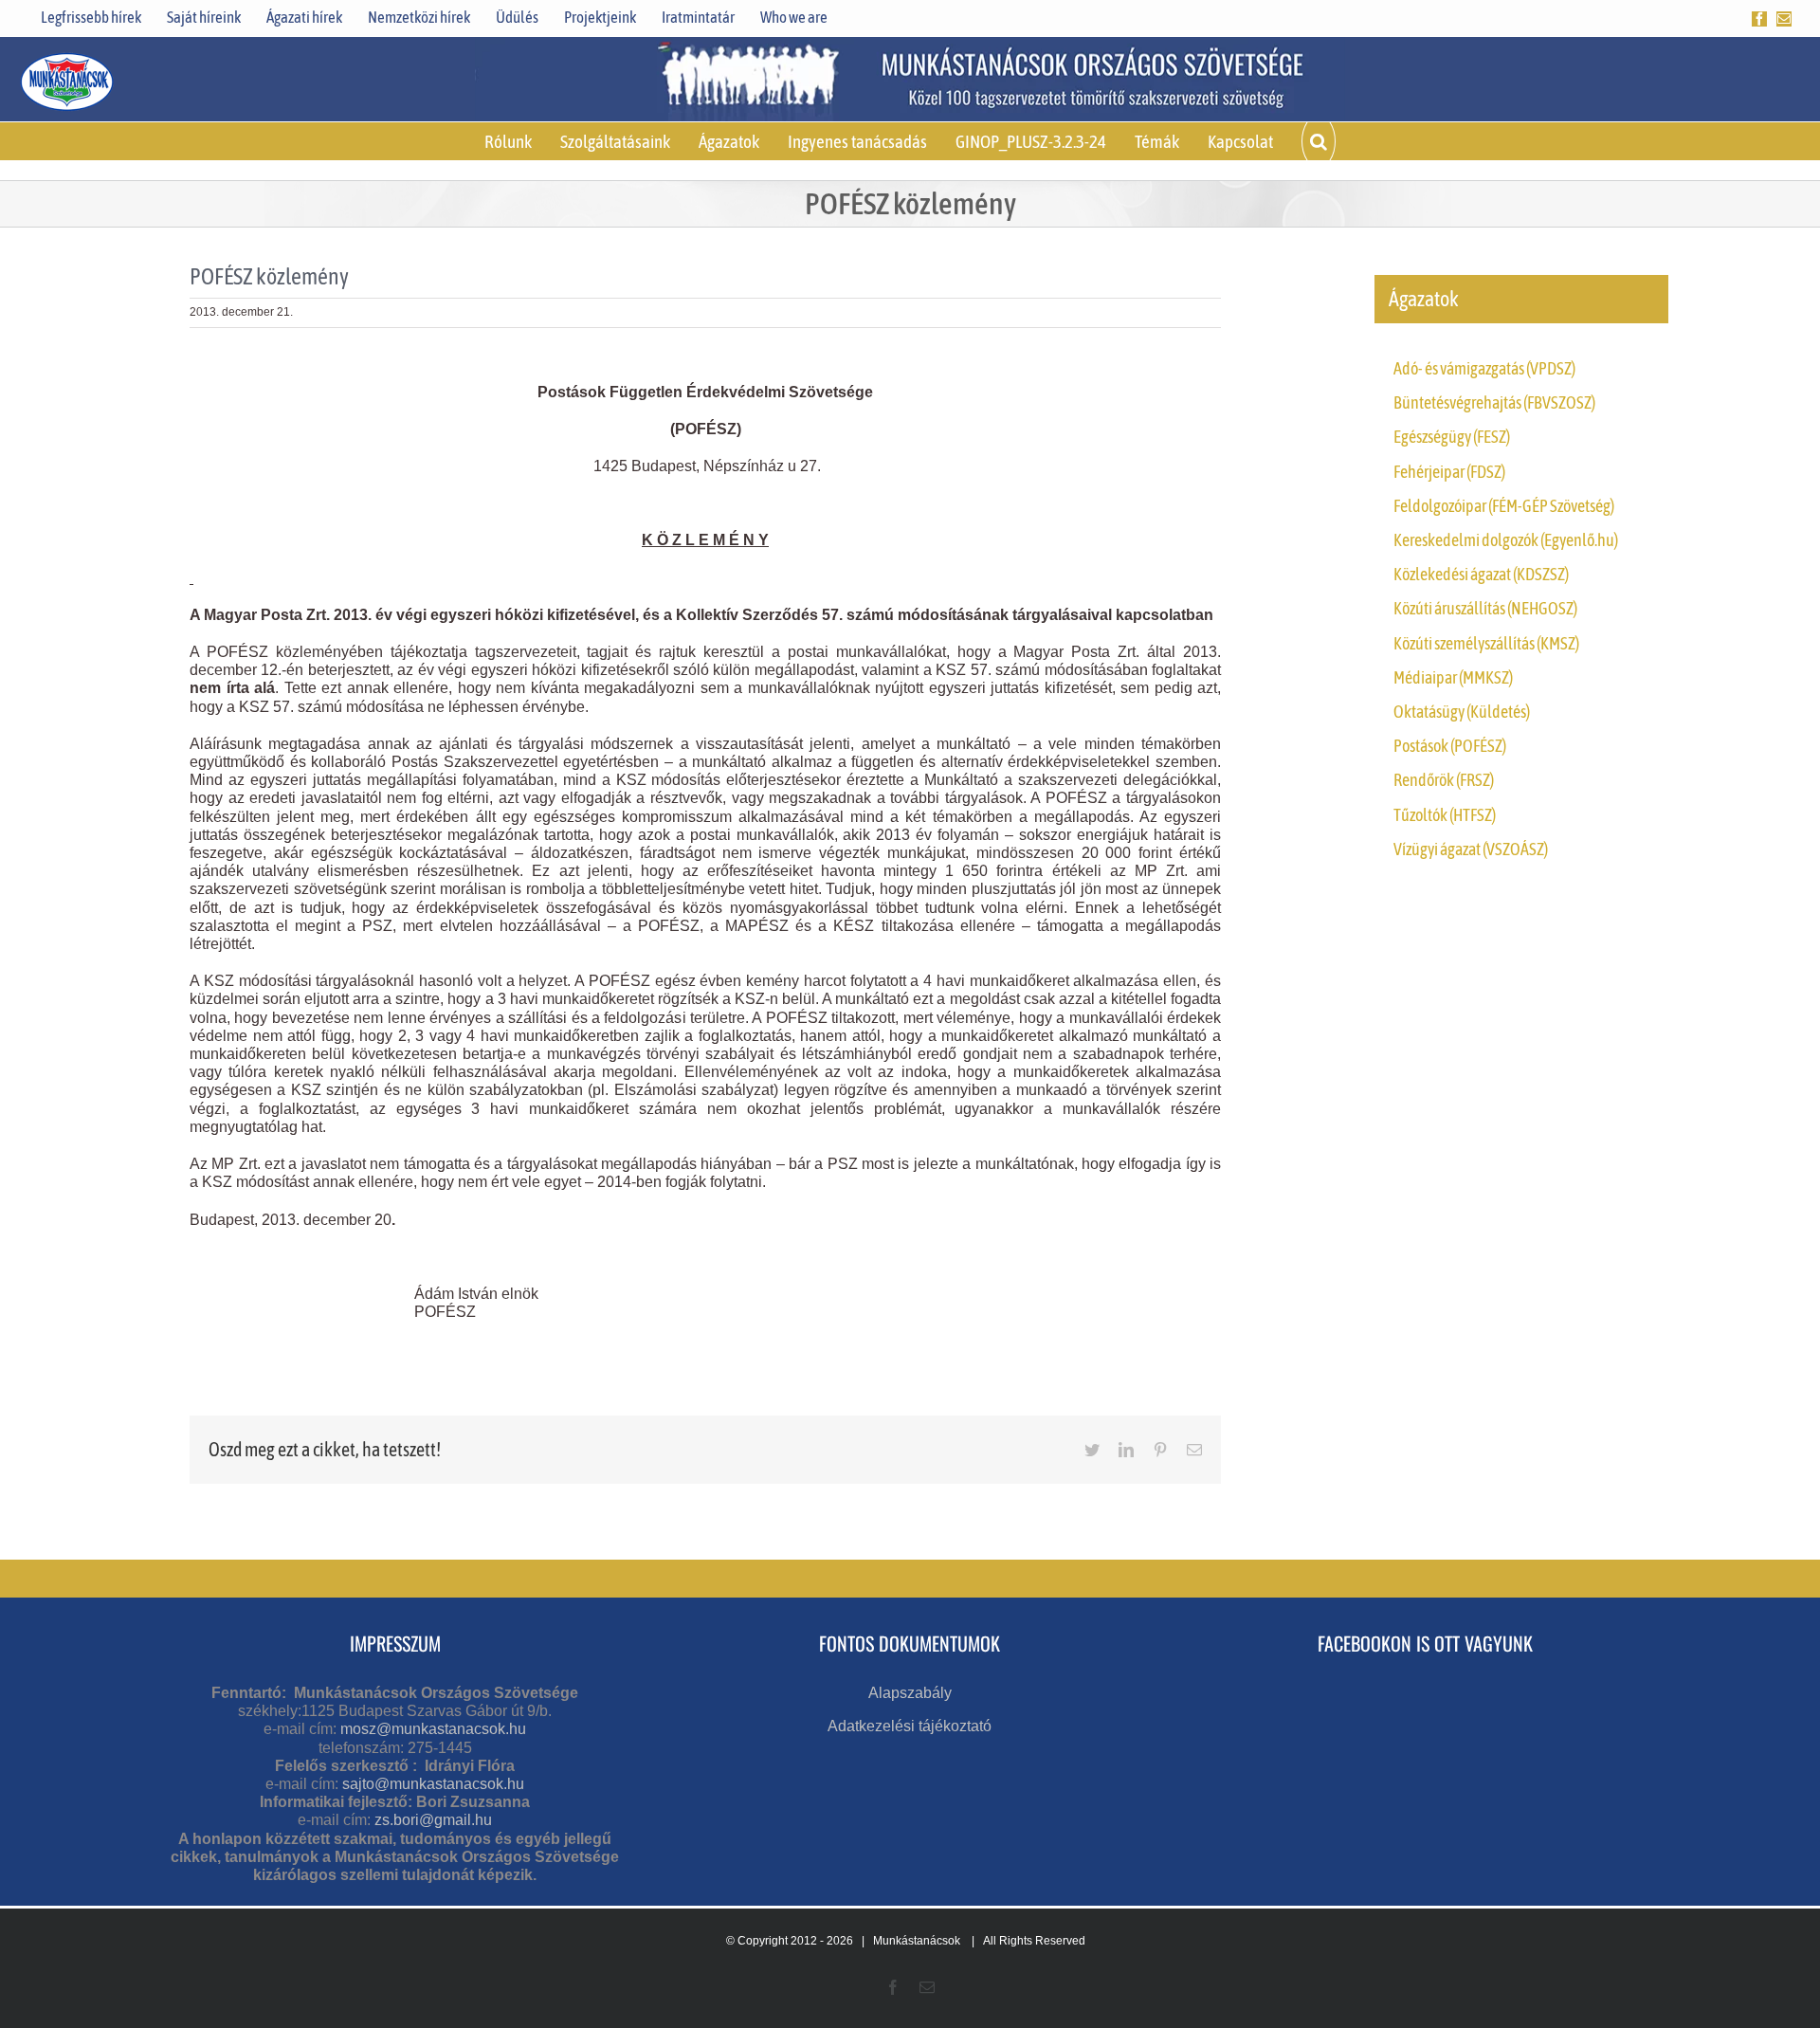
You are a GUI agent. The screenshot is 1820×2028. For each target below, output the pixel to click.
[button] (1319, 141)
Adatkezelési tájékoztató (910, 1726)
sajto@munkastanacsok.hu (433, 1784)
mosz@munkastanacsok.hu (433, 1729)
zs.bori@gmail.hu (433, 1820)
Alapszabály (910, 1693)
